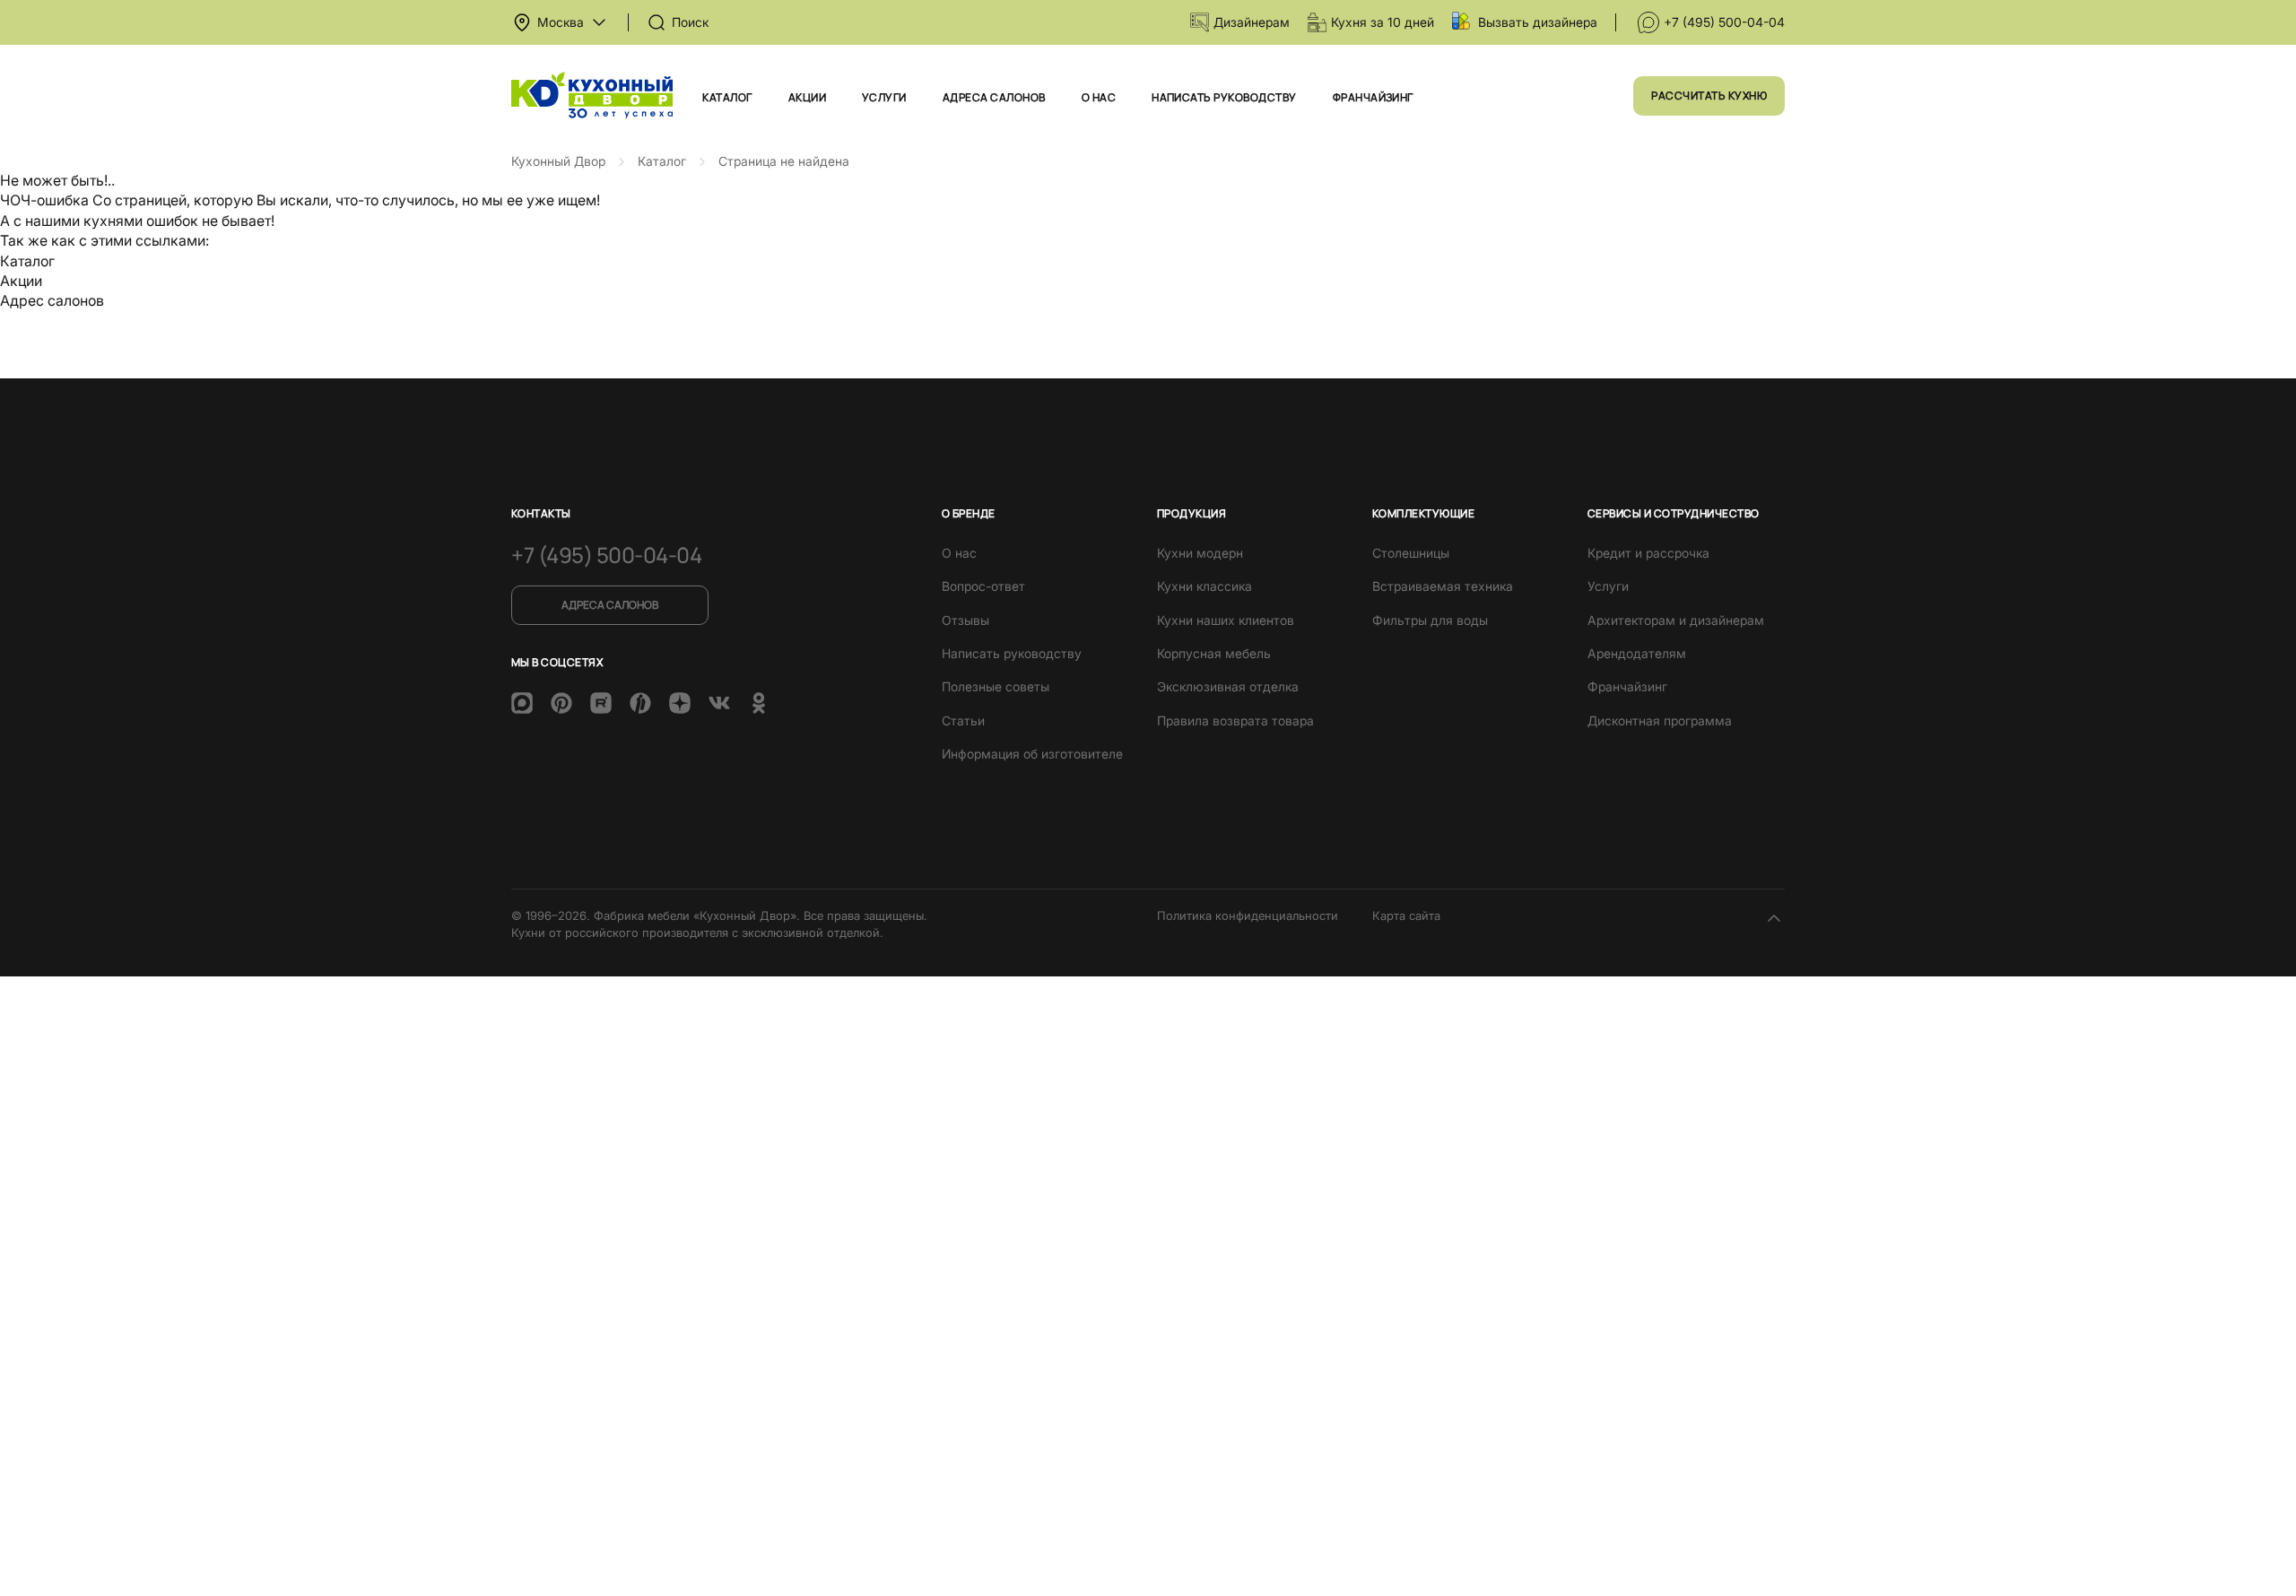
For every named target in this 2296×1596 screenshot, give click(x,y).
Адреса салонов (994, 97)
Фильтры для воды (1430, 620)
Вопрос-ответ (983, 586)
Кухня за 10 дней (1383, 22)
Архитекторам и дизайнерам (1676, 620)
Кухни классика (1205, 586)
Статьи (963, 720)
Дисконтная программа (1660, 720)
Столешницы (1411, 553)
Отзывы (965, 620)
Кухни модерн (1200, 553)
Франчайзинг (1373, 97)
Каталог (727, 97)
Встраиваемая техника (1443, 586)
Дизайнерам (1252, 22)
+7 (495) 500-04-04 (1724, 22)
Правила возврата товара (1235, 720)
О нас (1099, 97)
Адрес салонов (52, 300)
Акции (807, 97)
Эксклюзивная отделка (1228, 686)
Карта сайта (1406, 915)
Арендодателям (1637, 653)
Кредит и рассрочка (1648, 553)
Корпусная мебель (1214, 653)
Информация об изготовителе (1032, 754)
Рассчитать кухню (1709, 95)
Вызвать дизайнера (1538, 22)
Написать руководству (1224, 97)
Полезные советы (996, 686)
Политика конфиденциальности (1248, 915)
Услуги (884, 97)
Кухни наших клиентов (1226, 620)
